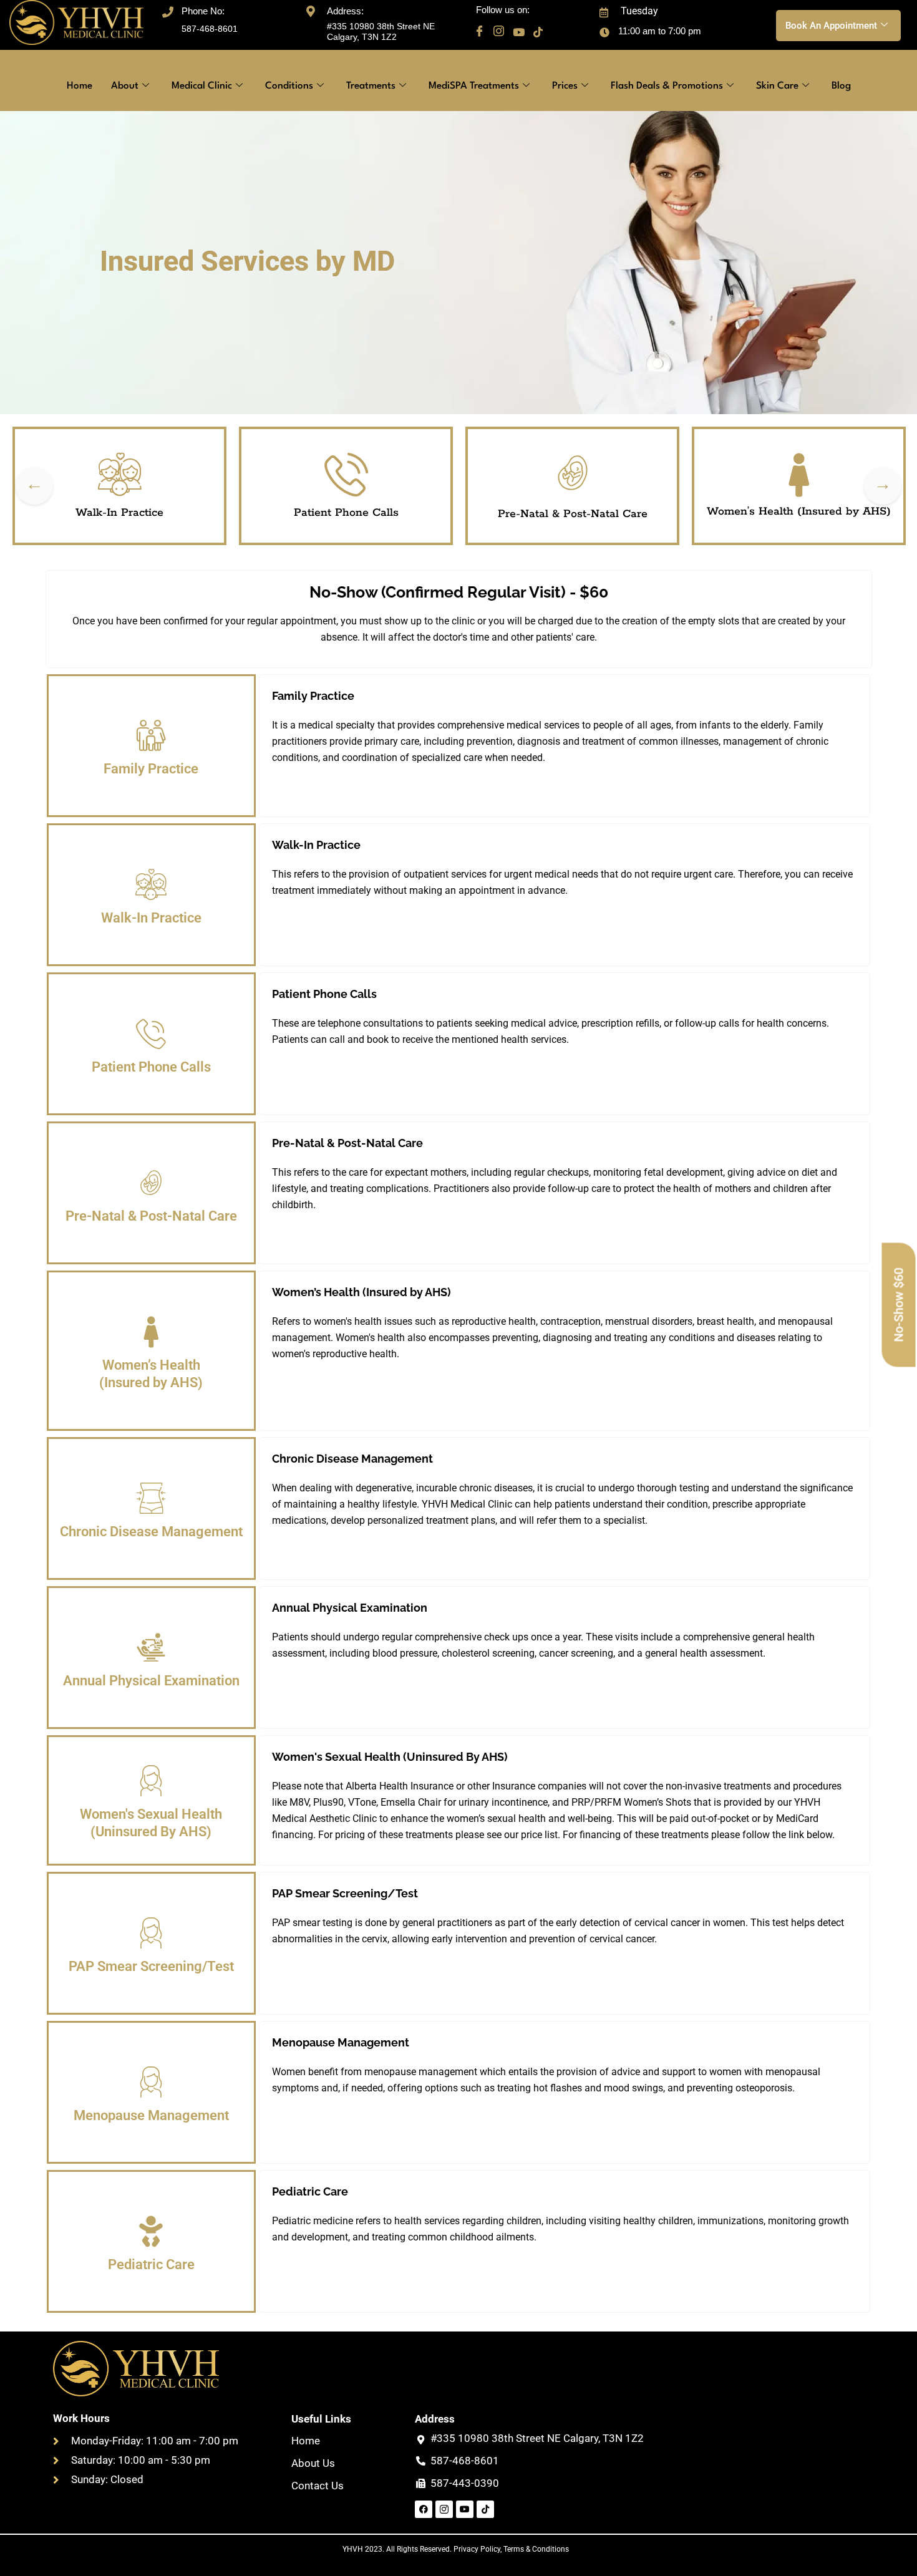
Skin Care (777, 86)
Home (80, 86)
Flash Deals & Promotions (667, 86)
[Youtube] (519, 32)
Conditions (289, 86)
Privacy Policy (477, 2549)
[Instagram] (499, 32)
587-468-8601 (210, 29)
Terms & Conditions (536, 2549)
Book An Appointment (831, 26)
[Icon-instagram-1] (444, 2509)
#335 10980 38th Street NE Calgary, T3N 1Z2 (381, 31)
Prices (565, 86)
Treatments (371, 86)
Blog (841, 86)
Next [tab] (883, 486)
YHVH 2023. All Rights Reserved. (398, 2549)
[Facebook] (479, 32)
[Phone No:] (168, 10)
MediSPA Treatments (474, 86)
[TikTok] (538, 32)
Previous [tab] (34, 486)
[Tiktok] (485, 2509)
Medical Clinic (202, 86)
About (125, 86)
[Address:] (311, 10)
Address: (345, 11)
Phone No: (203, 11)
